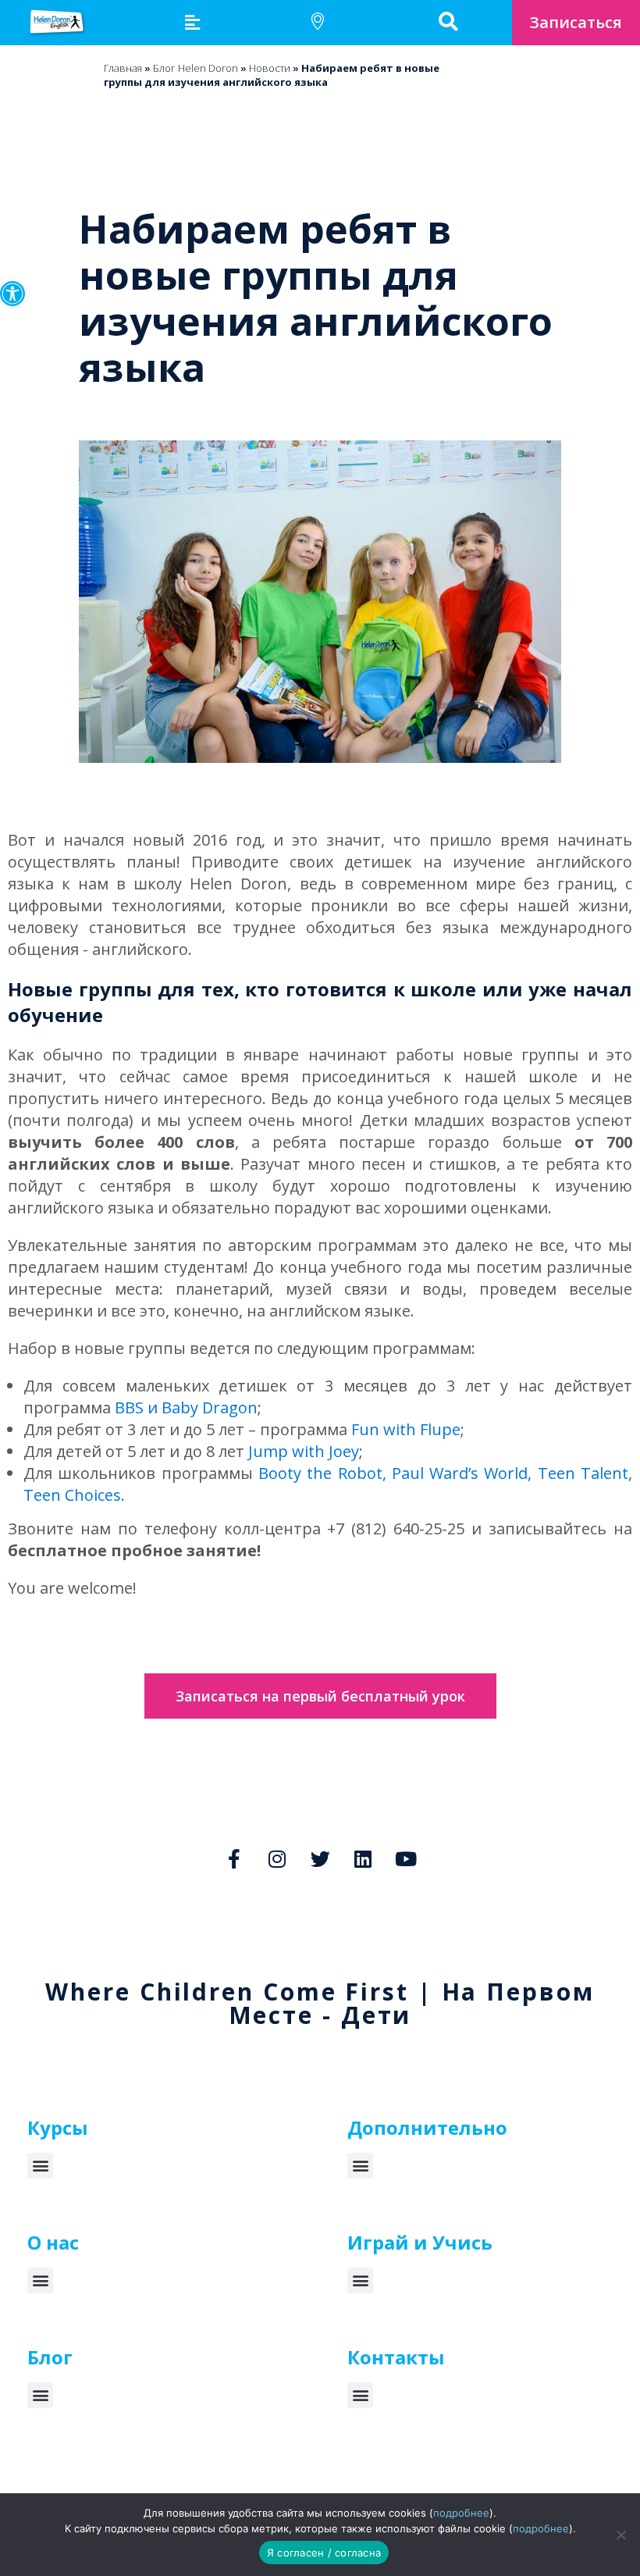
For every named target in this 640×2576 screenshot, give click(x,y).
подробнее (461, 2513)
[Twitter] (320, 1859)
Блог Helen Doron (196, 68)
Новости (270, 68)
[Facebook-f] (234, 1859)
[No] (620, 2535)
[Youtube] (406, 1859)
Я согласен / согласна (324, 2553)
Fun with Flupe (406, 1429)
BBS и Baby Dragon (186, 1407)
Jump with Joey (304, 1451)
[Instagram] (277, 1859)
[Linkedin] (363, 1859)
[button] (12, 294)
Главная (123, 68)
